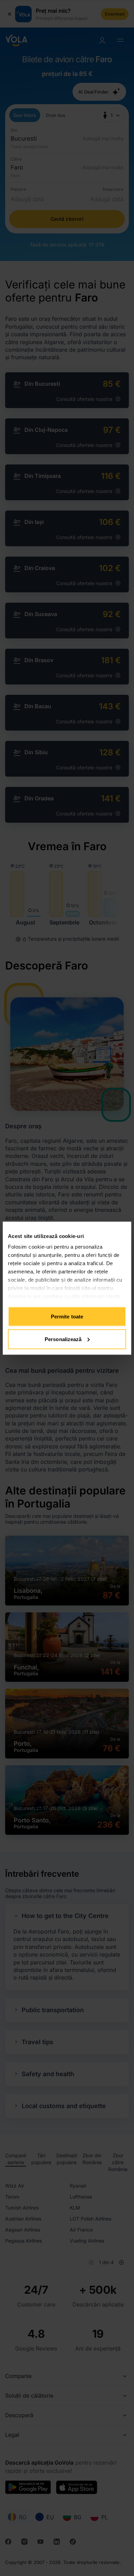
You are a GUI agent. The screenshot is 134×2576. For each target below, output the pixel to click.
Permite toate (67, 1317)
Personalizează (63, 1339)
